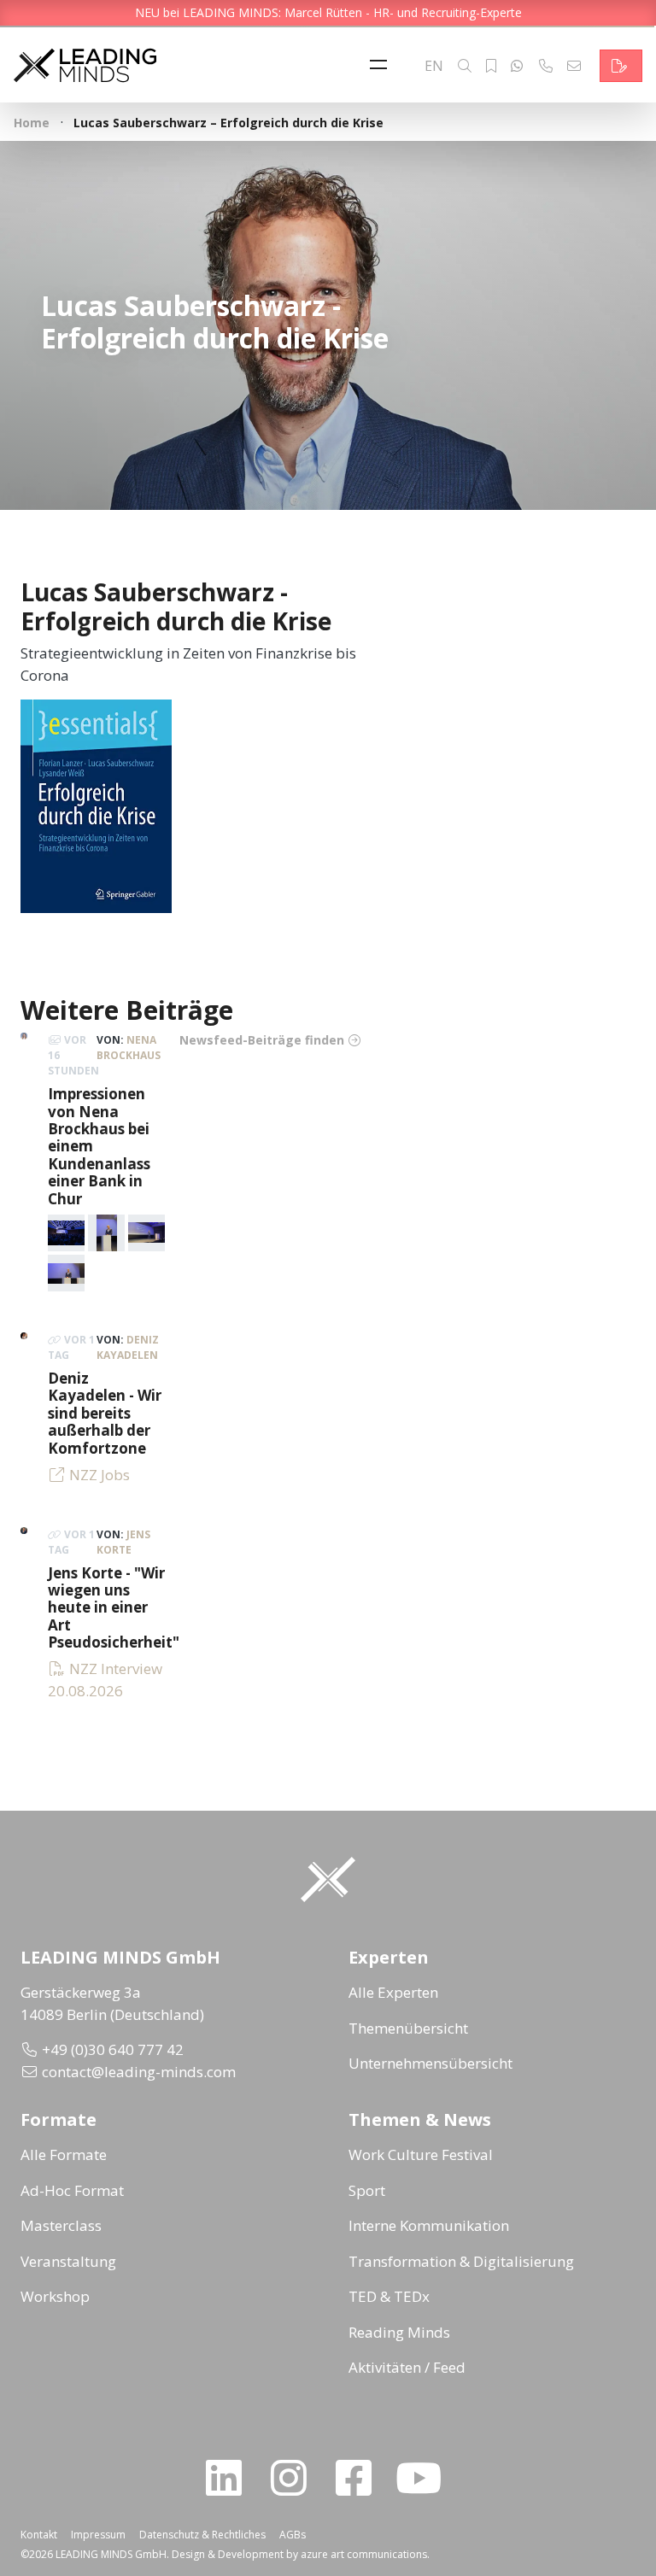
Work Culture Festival (421, 2154)
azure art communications (364, 2554)
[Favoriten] (491, 66)
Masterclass (61, 2225)
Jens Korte (123, 1542)
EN (434, 66)
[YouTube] (425, 2478)
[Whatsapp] (517, 66)
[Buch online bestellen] (96, 805)
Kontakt (39, 2535)
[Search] (465, 66)
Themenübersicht (408, 2028)
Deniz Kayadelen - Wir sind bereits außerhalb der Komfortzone (105, 1413)
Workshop (55, 2296)
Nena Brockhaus (129, 1048)
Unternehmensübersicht (430, 2063)
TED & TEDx (389, 2296)
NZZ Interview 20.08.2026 (105, 1680)
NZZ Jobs (100, 1475)
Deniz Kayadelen (128, 1347)
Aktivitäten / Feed (407, 2367)
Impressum (98, 2535)
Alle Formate (64, 2154)
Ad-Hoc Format (72, 2190)
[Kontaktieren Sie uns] (621, 66)
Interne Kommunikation (429, 2225)
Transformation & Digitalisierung (461, 2261)
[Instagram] (296, 2478)
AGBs (293, 2535)
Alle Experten (393, 1992)
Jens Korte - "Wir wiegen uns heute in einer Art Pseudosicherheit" (114, 1608)
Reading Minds (399, 2332)
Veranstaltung (68, 2261)
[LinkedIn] (231, 2478)
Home (32, 123)
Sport (367, 2190)
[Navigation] (383, 66)
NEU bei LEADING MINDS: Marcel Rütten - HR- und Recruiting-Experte (328, 12)
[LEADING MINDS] (85, 64)
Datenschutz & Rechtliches (202, 2535)
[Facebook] (360, 2478)
